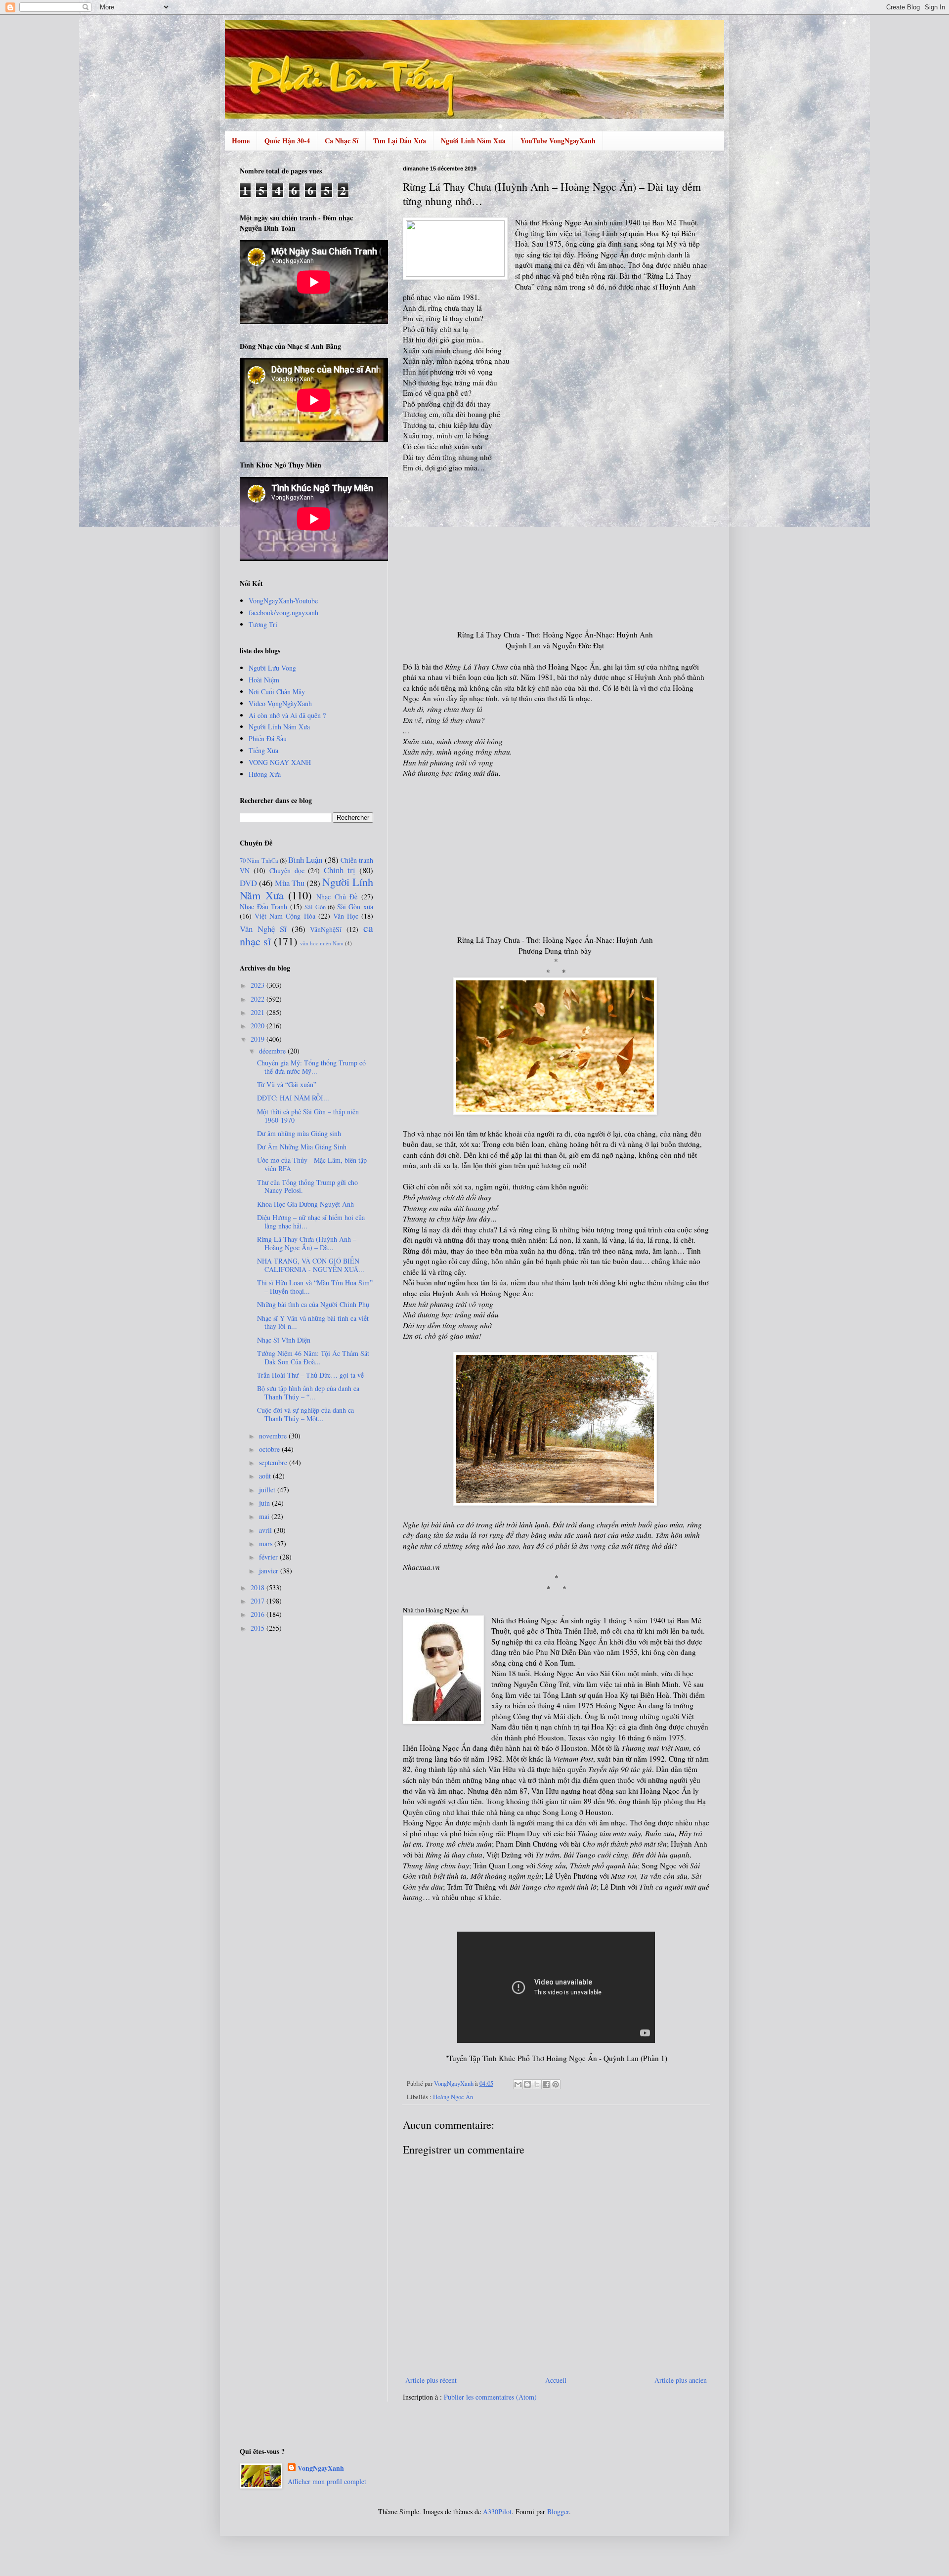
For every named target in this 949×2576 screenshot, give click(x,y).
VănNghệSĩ (326, 929)
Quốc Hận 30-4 (287, 141)
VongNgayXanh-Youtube (283, 601)
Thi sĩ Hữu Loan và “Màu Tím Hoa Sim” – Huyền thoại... (315, 1287)
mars (267, 1543)
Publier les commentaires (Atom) (490, 2397)
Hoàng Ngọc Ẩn (453, 2097)
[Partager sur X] (537, 2084)
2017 (259, 1601)
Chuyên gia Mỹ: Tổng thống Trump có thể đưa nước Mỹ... (311, 1067)
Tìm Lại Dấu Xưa (400, 141)
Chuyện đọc (287, 870)
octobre (270, 1449)
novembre (274, 1436)
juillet (268, 1490)
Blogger (558, 2512)
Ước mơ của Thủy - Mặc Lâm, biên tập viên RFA (312, 1164)
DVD (248, 883)
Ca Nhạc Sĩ (342, 141)
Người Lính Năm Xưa (473, 141)
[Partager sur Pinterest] (556, 2084)
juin (265, 1503)
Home (241, 141)
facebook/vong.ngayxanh (283, 612)
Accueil (556, 2380)
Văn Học (346, 916)
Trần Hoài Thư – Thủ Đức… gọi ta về (310, 1375)
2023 (259, 985)
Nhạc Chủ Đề (337, 897)
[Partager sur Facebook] (546, 2084)
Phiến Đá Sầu (268, 739)
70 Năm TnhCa (259, 861)
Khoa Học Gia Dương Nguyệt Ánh (305, 1204)
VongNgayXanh (321, 2468)
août (266, 1476)
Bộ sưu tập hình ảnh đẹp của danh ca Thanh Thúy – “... (308, 1393)
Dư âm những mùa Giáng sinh (299, 1133)
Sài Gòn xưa (355, 907)
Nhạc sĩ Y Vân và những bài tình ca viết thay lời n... (313, 1322)
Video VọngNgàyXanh (280, 703)
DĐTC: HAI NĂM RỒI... (293, 1098)
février (269, 1557)
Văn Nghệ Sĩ (263, 929)
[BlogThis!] (527, 2084)
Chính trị (340, 870)
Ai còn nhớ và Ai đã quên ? (287, 715)
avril (266, 1530)
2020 (259, 1026)
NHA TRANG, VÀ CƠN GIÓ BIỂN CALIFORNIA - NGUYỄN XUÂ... (311, 1265)
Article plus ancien (681, 2380)
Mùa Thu (290, 883)
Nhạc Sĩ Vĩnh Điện (284, 1340)
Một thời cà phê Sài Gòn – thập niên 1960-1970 (308, 1116)
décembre (273, 1051)
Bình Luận (305, 860)
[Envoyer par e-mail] (518, 2084)
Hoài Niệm (264, 680)
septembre (274, 1462)
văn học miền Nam (322, 943)
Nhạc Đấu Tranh (263, 907)
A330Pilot (497, 2512)
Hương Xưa (265, 774)
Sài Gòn (315, 907)
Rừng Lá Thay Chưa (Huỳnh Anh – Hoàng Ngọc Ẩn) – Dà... (307, 1243)
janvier (270, 1571)
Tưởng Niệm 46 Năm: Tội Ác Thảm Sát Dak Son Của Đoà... (313, 1357)
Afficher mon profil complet (327, 2481)
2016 (259, 1614)
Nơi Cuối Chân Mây (277, 692)
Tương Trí (263, 624)
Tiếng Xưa (263, 750)
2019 (259, 1039)
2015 (259, 1628)
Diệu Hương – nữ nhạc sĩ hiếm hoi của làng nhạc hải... (311, 1222)
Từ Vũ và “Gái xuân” (287, 1084)
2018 (259, 1587)
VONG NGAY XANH (280, 762)
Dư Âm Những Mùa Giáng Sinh (302, 1147)
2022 (259, 999)
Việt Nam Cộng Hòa (285, 916)
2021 (259, 1012)
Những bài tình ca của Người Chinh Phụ (313, 1304)
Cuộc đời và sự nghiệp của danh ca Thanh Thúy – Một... (305, 1414)
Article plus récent (431, 2380)
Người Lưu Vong (272, 668)
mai (265, 1516)
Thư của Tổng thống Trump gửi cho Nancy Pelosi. (307, 1186)
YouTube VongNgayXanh (558, 141)
